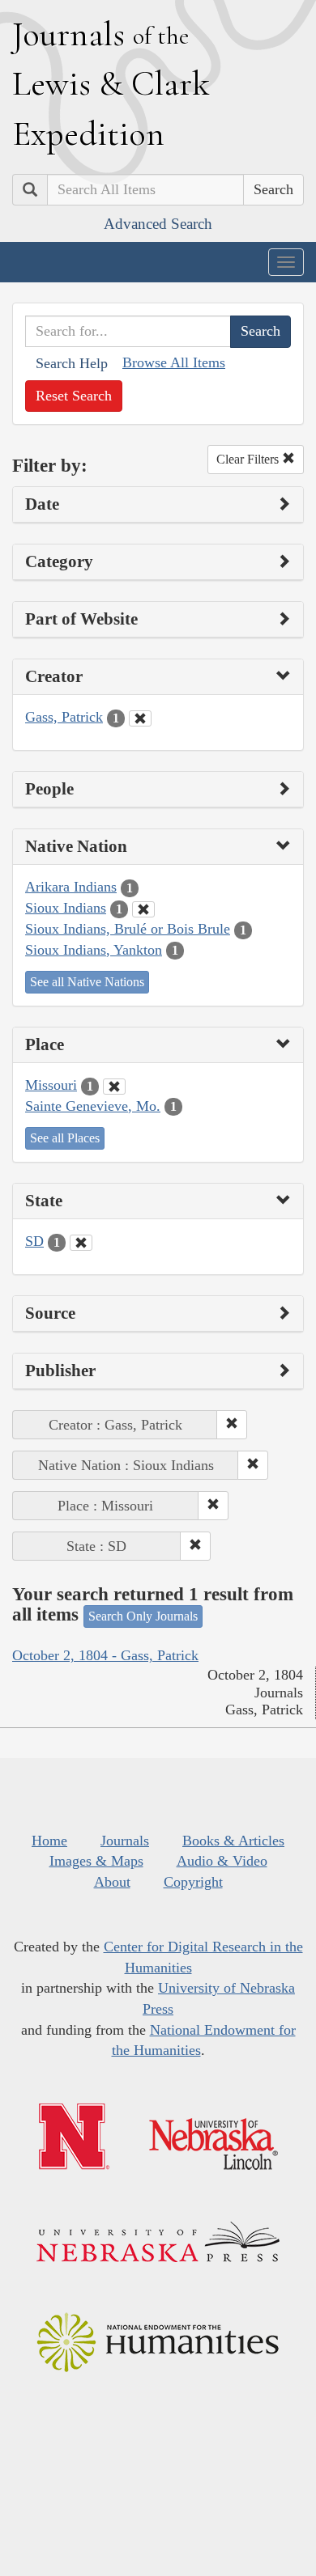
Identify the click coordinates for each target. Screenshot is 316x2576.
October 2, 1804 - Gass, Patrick (105, 1655)
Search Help (72, 363)
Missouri (51, 1085)
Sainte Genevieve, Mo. (93, 1106)
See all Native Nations (87, 982)
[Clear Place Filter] (114, 1087)
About (112, 1882)
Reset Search (74, 396)
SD (34, 1241)
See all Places (65, 1138)
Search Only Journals (143, 1616)
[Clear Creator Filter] (140, 718)
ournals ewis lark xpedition (111, 83)
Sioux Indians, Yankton (94, 950)
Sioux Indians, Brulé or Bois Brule (128, 929)
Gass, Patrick (64, 717)
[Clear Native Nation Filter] (143, 909)
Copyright (193, 1882)
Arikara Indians (71, 887)
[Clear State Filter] (81, 1243)
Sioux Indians (66, 908)
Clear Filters (249, 459)
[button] (232, 1425)
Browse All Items (174, 362)
